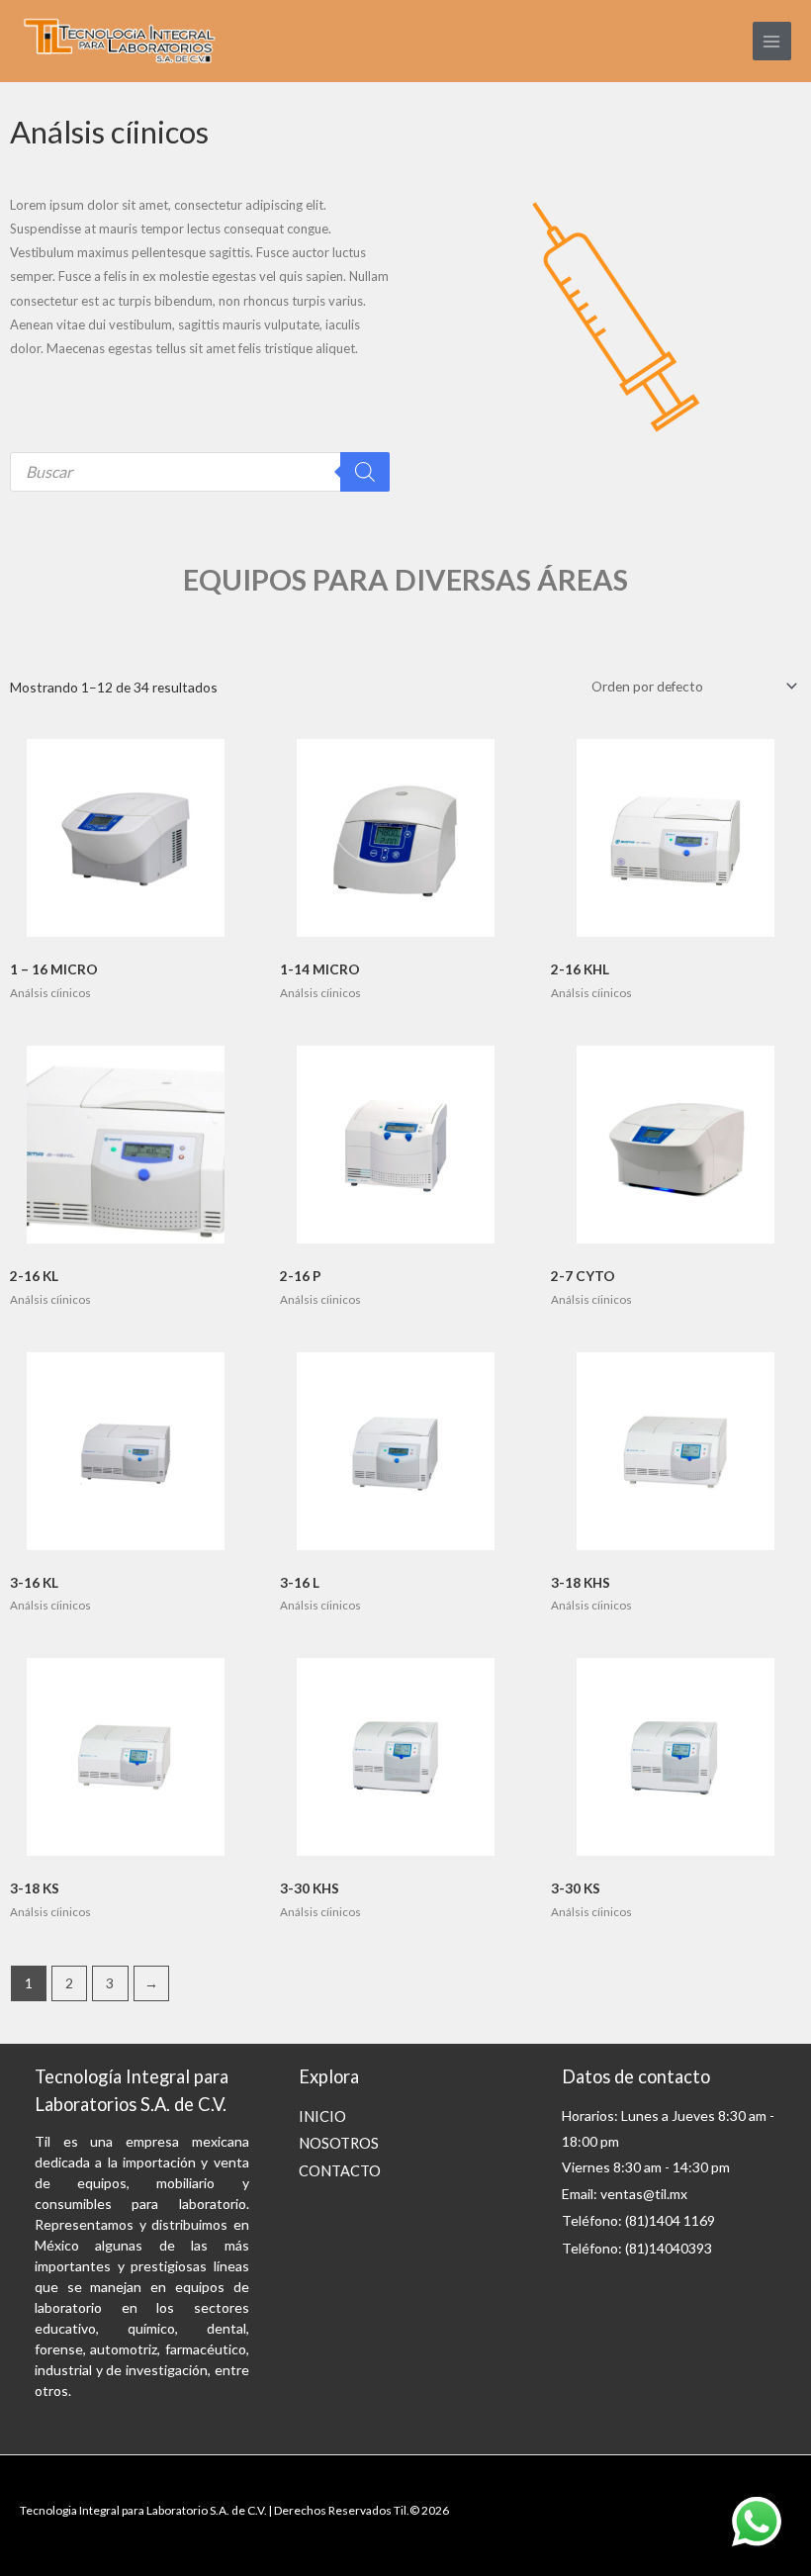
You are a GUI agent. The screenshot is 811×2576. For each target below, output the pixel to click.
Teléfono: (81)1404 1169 (638, 2220)
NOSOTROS (339, 2143)
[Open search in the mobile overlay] (200, 472)
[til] (119, 42)
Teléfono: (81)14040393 (637, 2248)
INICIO (322, 2116)
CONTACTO (340, 2171)
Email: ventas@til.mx (625, 2194)
